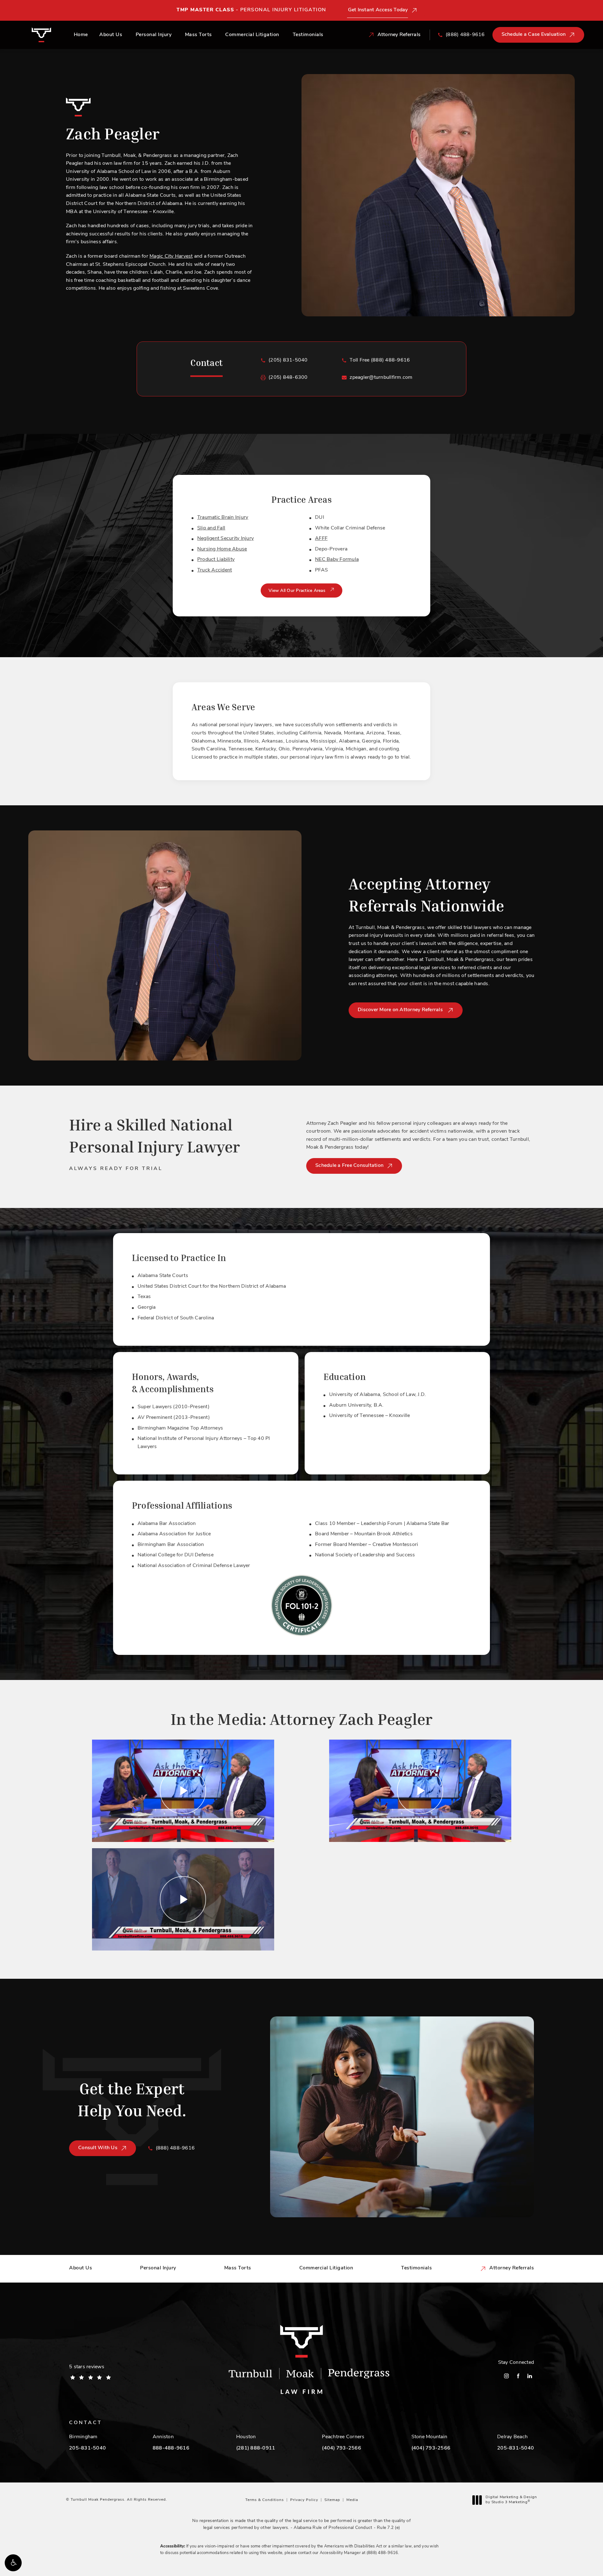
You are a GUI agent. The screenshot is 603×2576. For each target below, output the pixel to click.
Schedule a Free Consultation (349, 1166)
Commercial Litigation (252, 35)
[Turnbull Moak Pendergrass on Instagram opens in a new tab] (506, 2376)
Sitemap (332, 2500)
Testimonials (308, 35)
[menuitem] (506, 2376)
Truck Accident (215, 570)
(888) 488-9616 (382, 2553)
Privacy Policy (304, 2500)
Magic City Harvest (171, 256)
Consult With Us (98, 2148)
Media (352, 2500)
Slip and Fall (211, 528)
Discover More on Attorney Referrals (401, 1010)
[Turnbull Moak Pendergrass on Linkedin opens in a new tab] (530, 2376)
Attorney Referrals (512, 2268)
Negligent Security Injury (225, 539)
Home (81, 35)
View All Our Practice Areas (298, 591)
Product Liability (216, 560)
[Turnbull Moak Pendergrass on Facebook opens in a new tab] (518, 2376)
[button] (13, 2563)
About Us (111, 35)
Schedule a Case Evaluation (534, 35)
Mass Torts (198, 35)
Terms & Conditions (265, 2500)
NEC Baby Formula (337, 560)
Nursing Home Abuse (222, 549)
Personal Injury (154, 35)
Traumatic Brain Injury (223, 518)
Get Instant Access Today (378, 10)
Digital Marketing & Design (511, 2500)
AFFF (321, 539)
